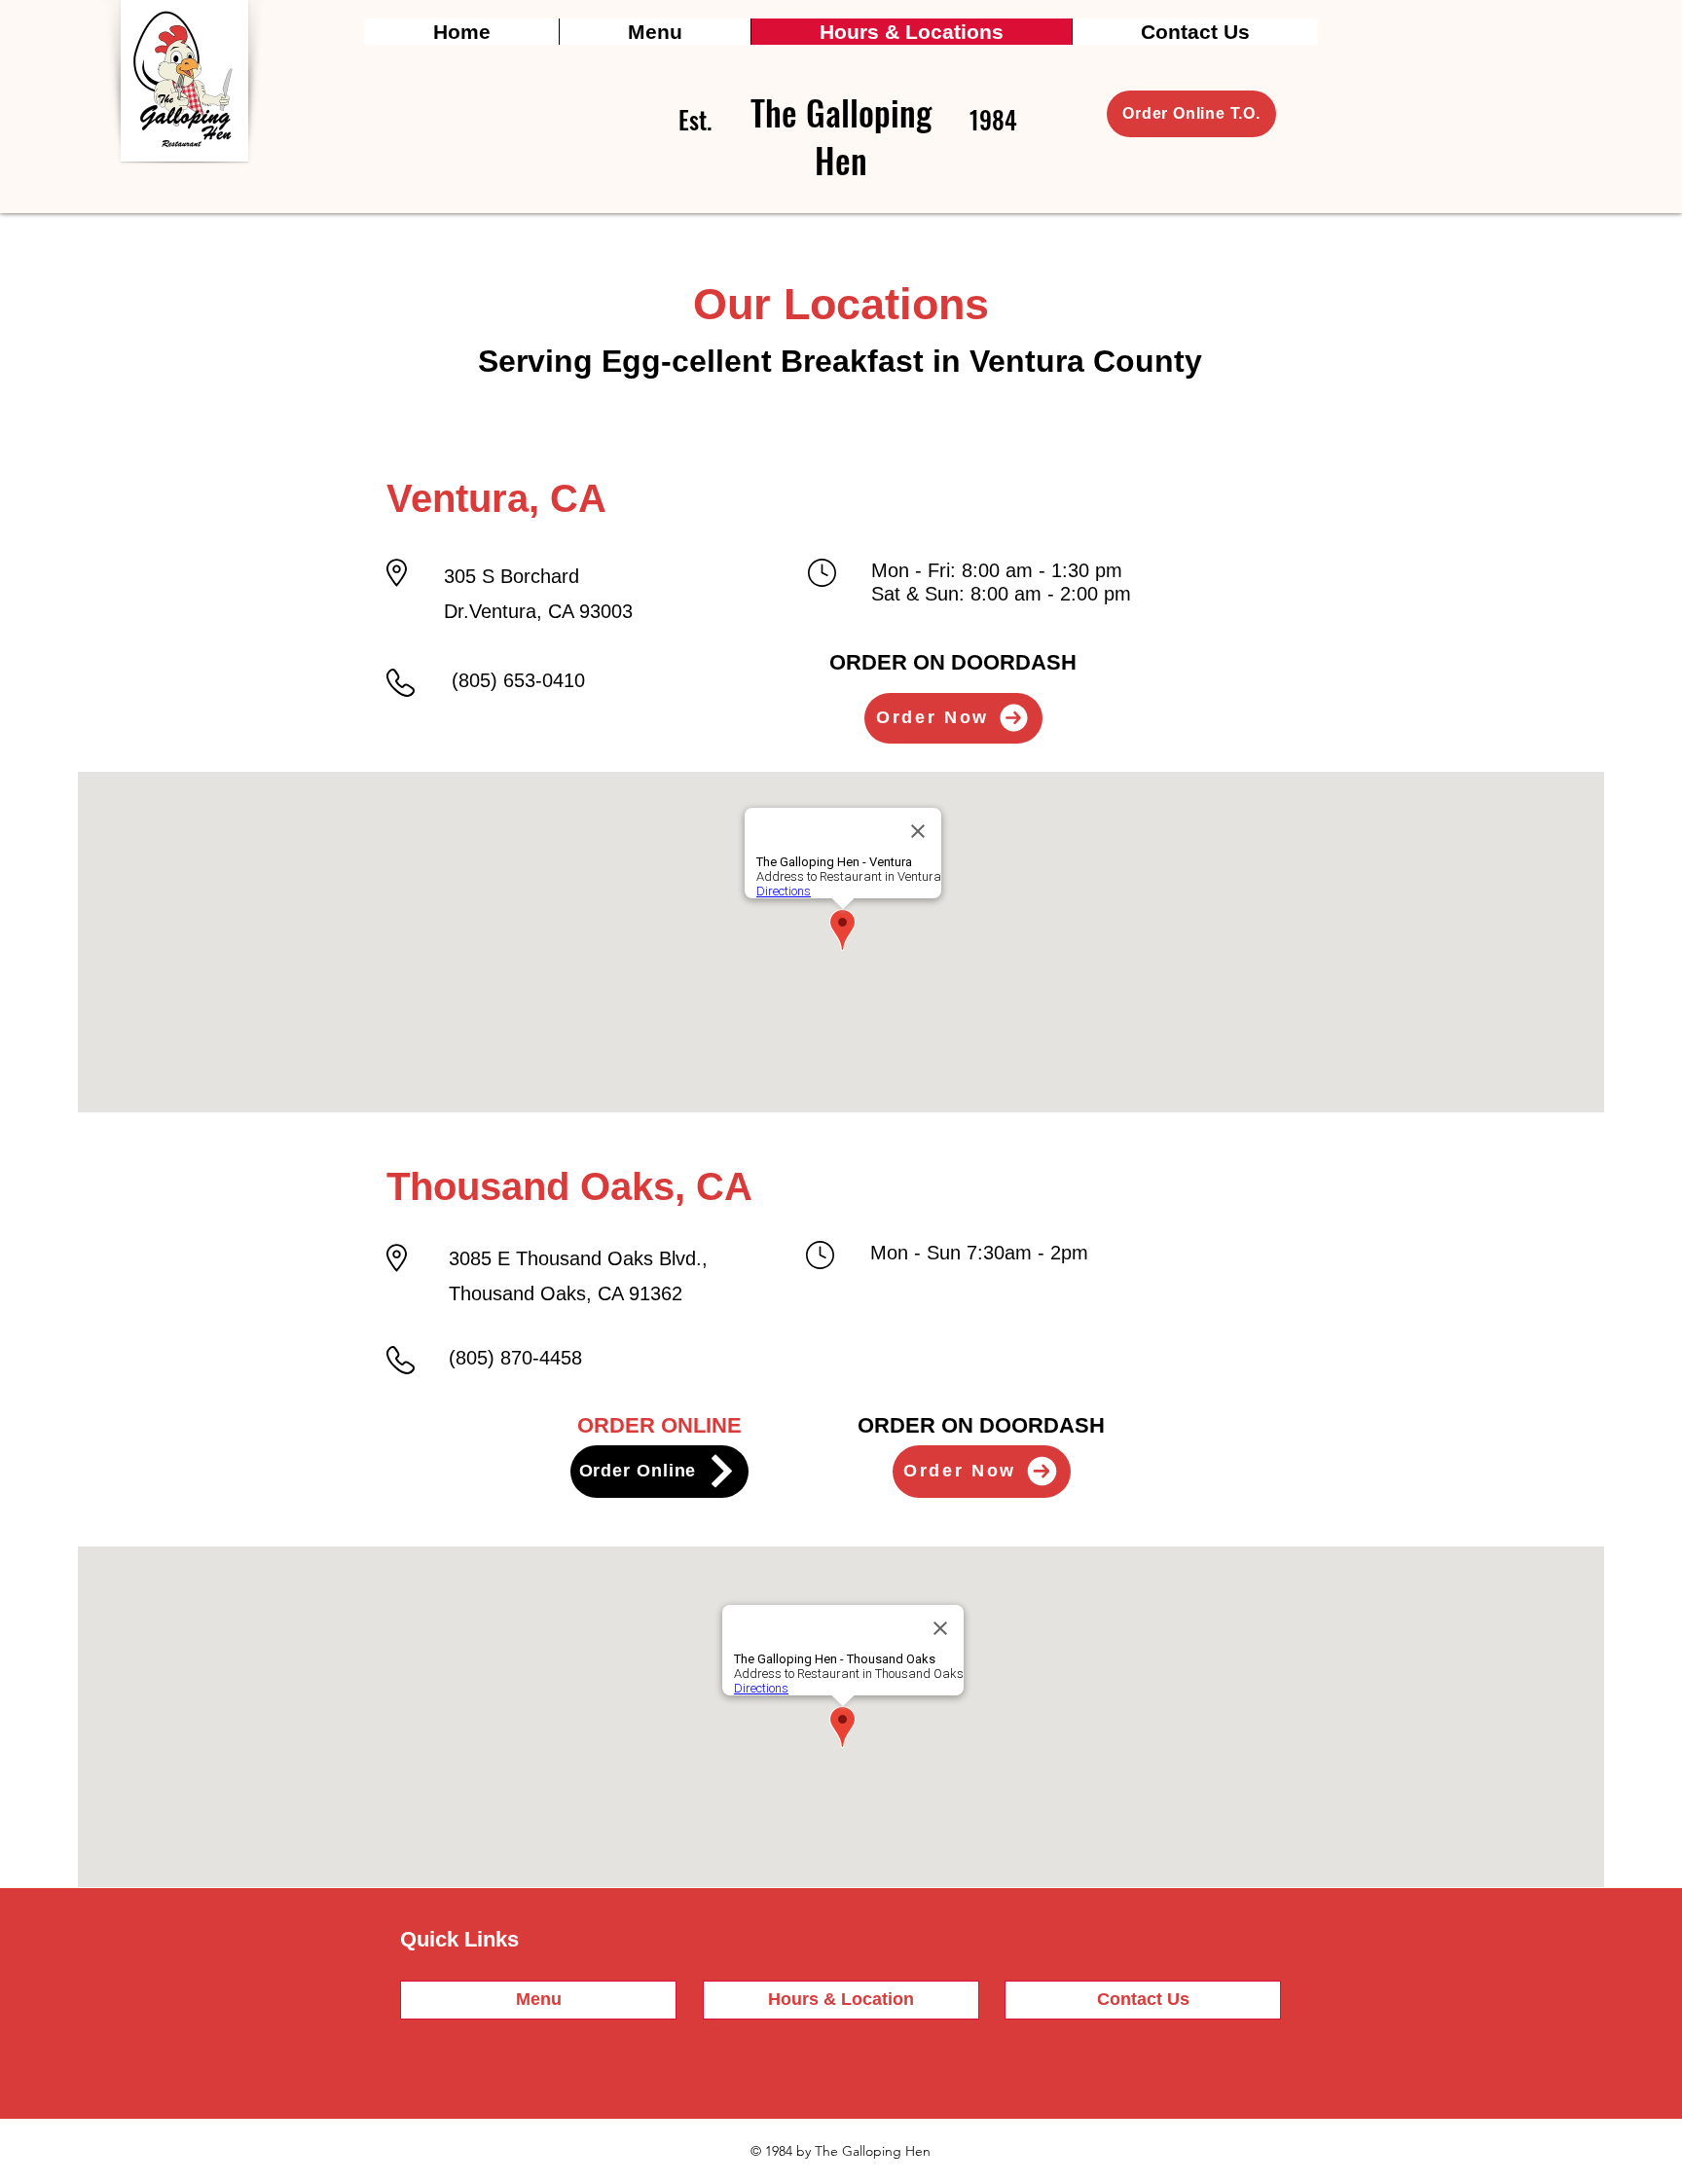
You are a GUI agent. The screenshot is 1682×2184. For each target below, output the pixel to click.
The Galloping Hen (841, 136)
